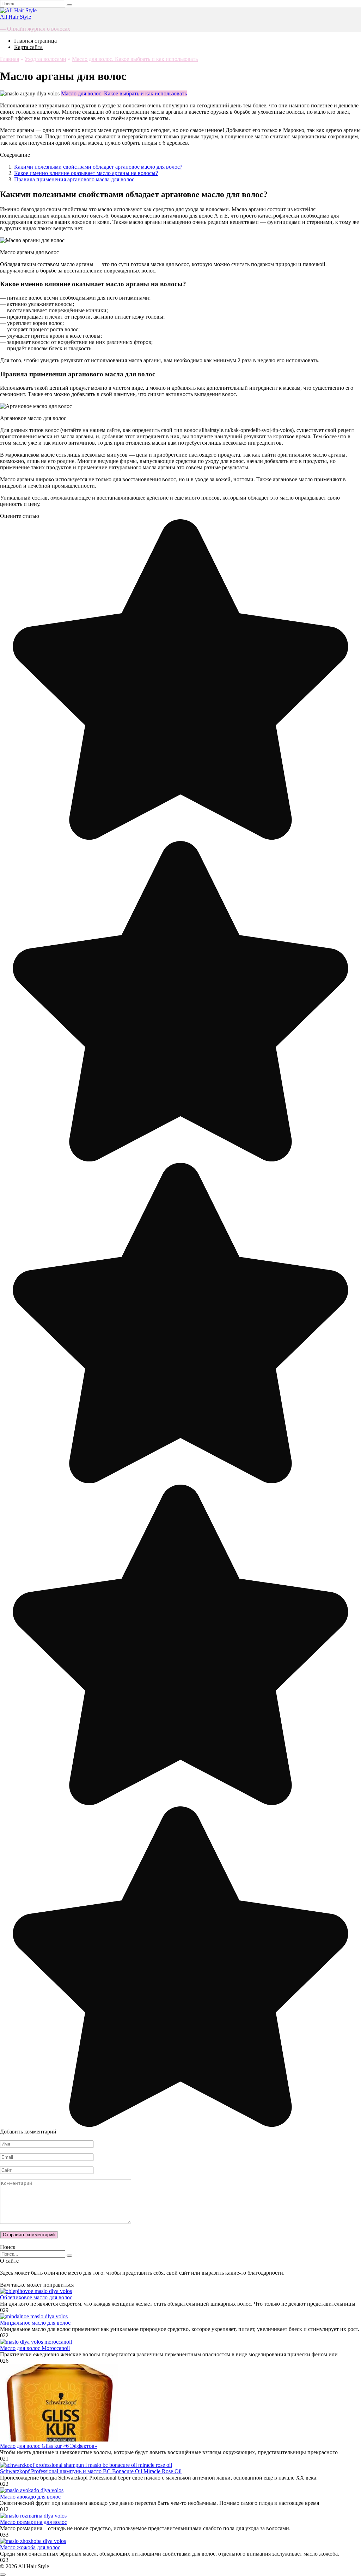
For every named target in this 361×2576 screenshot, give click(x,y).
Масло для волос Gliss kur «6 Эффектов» (49, 2446)
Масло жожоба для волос (30, 2547)
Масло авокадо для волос (30, 2497)
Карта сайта (28, 47)
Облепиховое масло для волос (36, 2297)
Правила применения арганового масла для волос (74, 179)
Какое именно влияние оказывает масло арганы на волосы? (86, 173)
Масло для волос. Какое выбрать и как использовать (124, 93)
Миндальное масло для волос (35, 2323)
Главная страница (35, 41)
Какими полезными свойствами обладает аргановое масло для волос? (98, 167)
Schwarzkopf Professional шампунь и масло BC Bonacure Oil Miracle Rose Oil (91, 2471)
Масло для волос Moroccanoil (35, 2348)
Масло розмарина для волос (33, 2522)
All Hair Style (16, 17)
